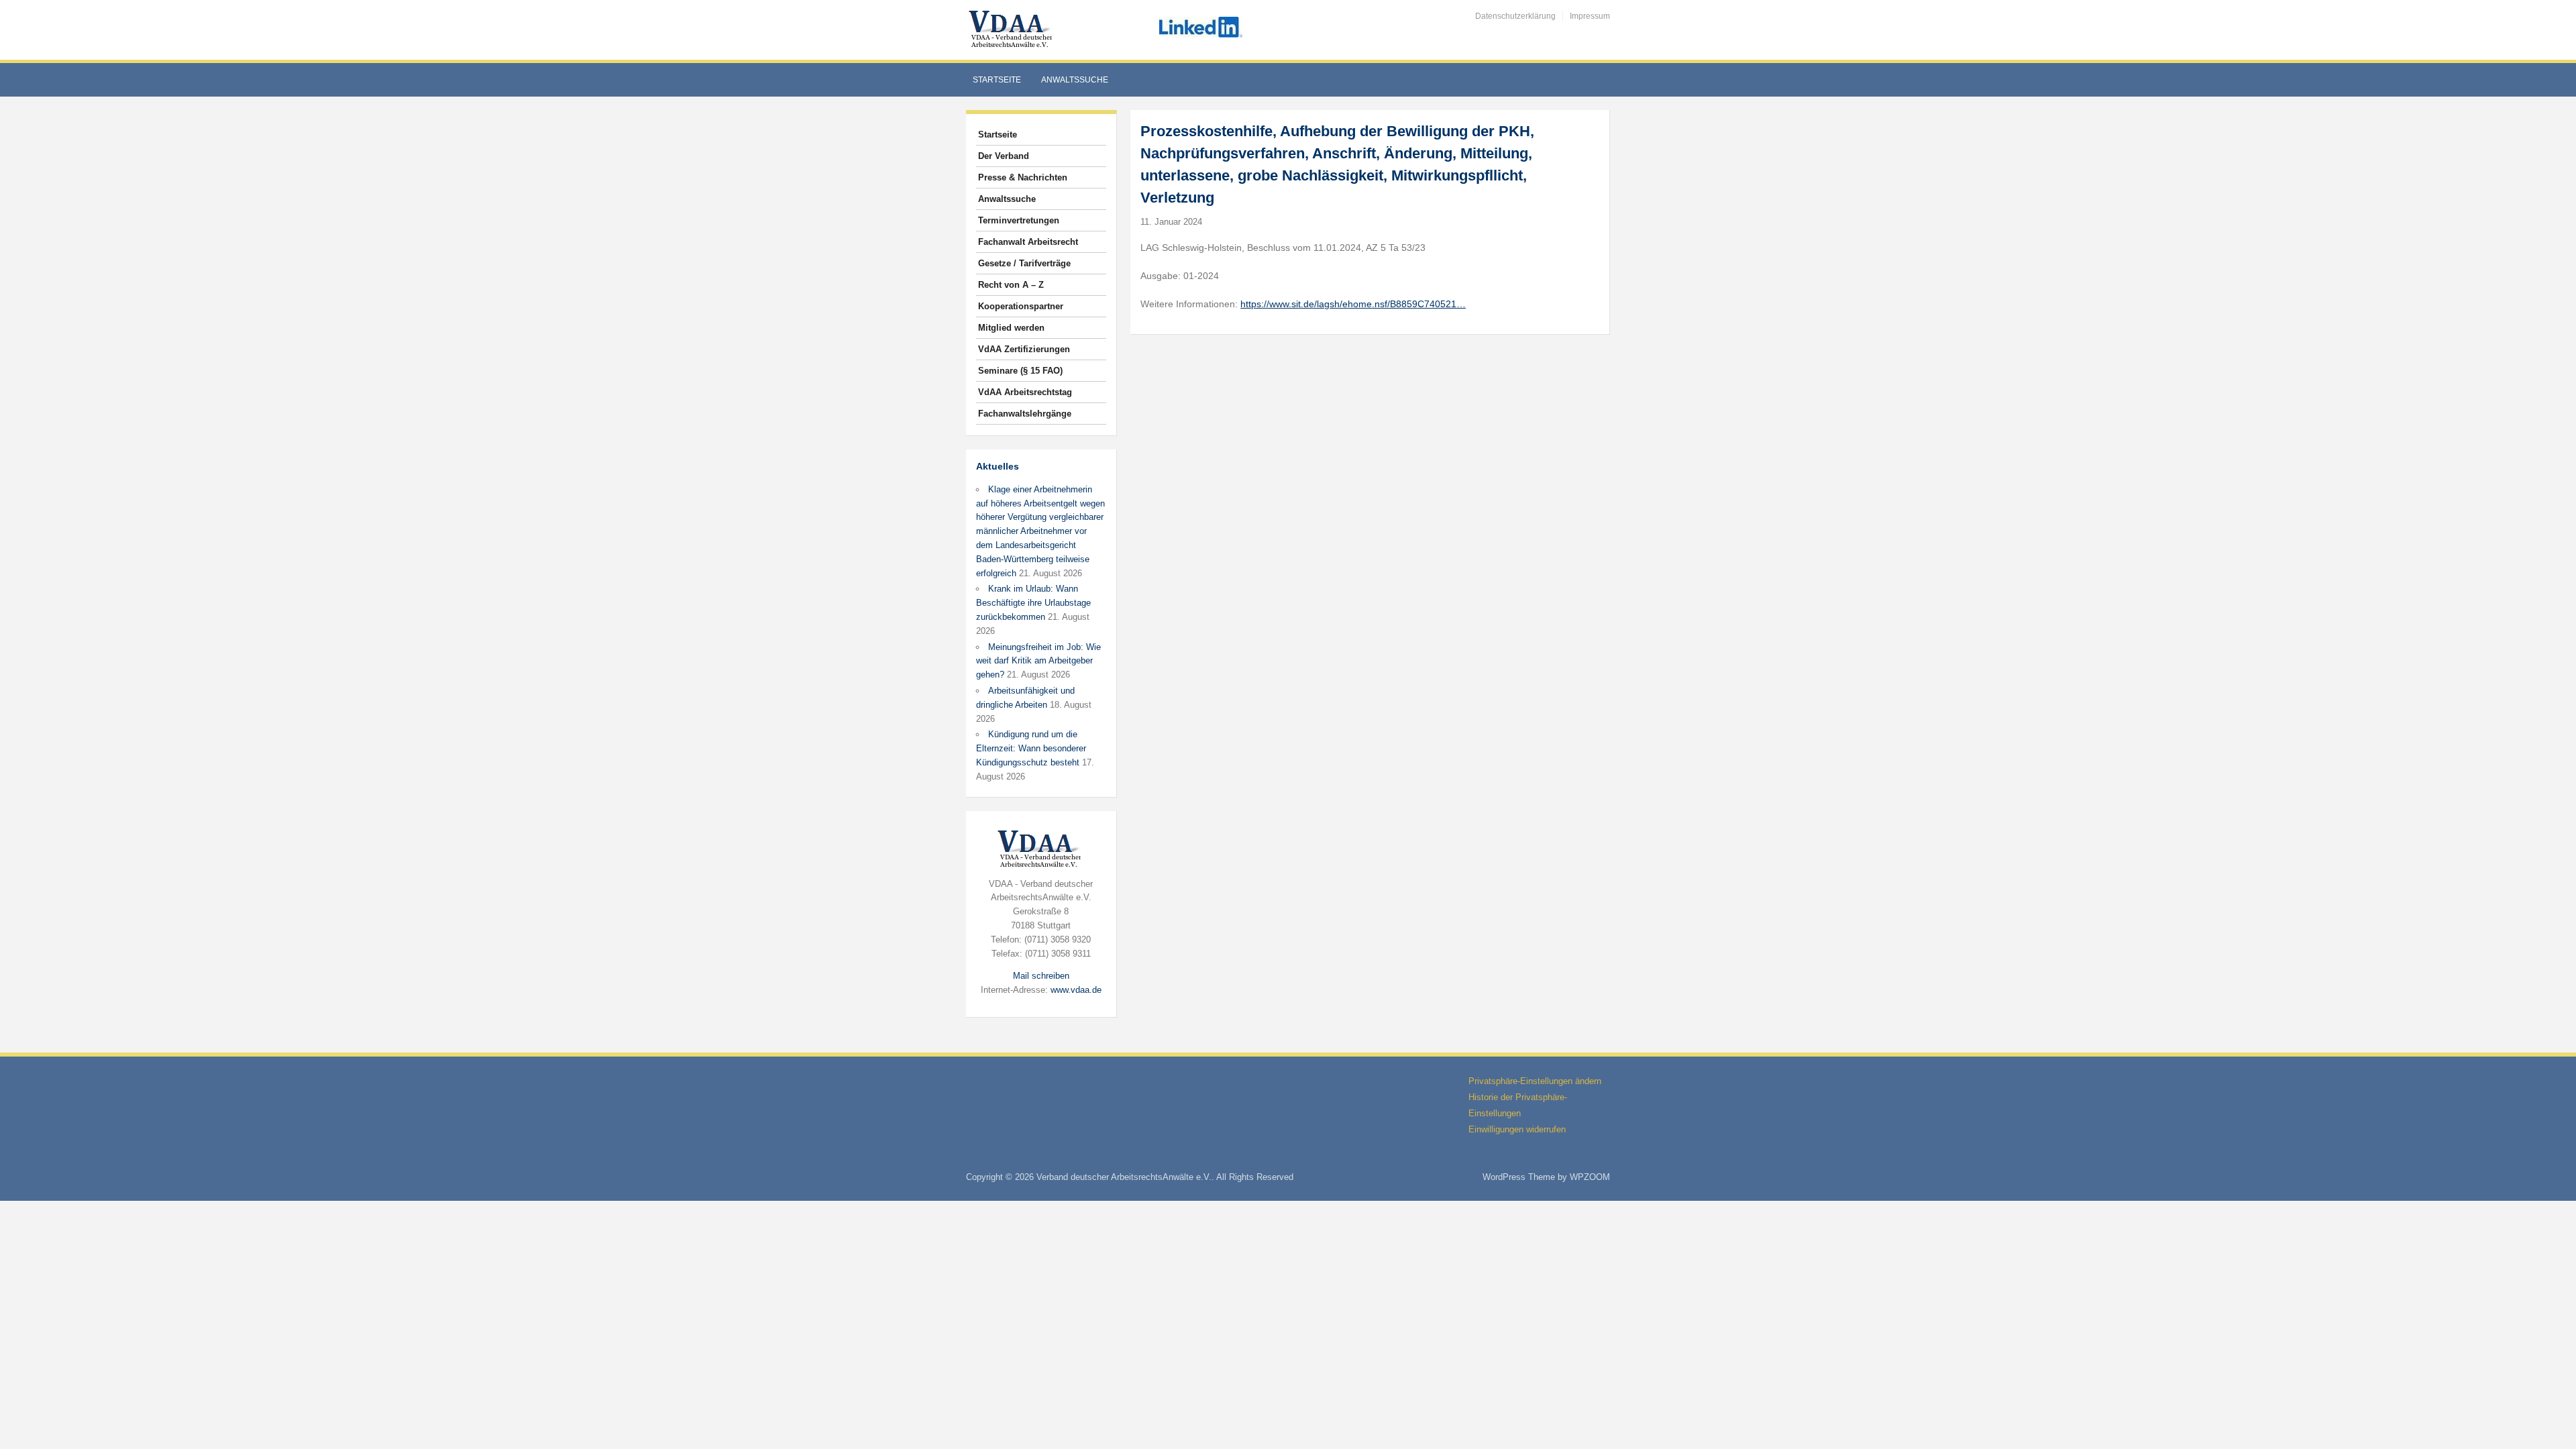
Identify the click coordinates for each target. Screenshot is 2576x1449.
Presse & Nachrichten (1023, 177)
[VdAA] (1012, 29)
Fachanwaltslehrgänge (1025, 414)
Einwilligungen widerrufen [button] (1517, 1129)
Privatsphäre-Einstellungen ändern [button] (1535, 1081)
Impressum (1590, 16)
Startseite (997, 80)
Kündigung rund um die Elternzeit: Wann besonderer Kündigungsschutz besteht (1031, 748)
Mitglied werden (1011, 328)
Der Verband (1004, 156)
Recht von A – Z (1011, 285)
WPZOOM (1590, 1177)
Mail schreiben (1041, 976)
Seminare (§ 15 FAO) (1020, 371)
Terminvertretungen (1019, 220)
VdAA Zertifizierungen (1024, 349)
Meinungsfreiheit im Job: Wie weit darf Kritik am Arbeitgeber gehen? (1038, 661)
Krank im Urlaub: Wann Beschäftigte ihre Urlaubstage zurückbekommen (1033, 603)
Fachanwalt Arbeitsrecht (1028, 242)
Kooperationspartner (1021, 306)
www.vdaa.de (1076, 990)
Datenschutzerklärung (1515, 16)
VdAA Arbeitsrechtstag (1025, 392)
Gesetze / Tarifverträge (1024, 263)
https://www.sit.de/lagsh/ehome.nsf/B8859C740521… (1353, 304)
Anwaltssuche (1075, 80)
